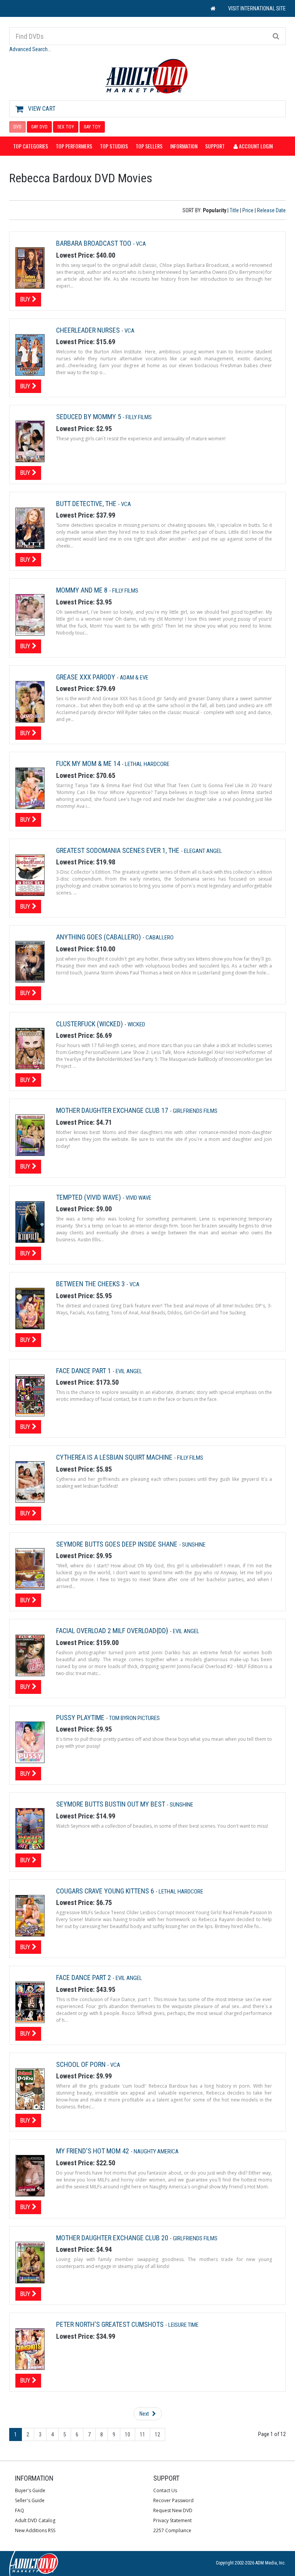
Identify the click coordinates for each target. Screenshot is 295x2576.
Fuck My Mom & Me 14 (89, 763)
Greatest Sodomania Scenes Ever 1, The (118, 850)
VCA (141, 244)
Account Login (255, 146)
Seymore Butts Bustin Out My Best (111, 1804)
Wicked (136, 1024)
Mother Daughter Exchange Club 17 (113, 1110)
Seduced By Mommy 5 (89, 417)
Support (215, 146)
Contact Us (165, 2490)
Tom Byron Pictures (134, 1718)
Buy (26, 299)
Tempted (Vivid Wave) (89, 1197)
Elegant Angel (203, 851)
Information (184, 146)
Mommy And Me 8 (83, 590)
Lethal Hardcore (147, 764)
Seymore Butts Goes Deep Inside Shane (118, 1544)
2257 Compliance (172, 2530)
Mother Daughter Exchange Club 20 (113, 2238)
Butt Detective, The (87, 504)
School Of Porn (82, 2064)
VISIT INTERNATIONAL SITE (257, 8)
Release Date (271, 210)
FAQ (20, 2510)
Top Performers (74, 146)
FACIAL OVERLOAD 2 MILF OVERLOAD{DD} (113, 1631)
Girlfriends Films (195, 1111)
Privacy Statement (172, 2520)
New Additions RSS (35, 2530)
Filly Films (139, 417)
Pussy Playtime (81, 1718)
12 (157, 2434)
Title (234, 210)
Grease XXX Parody (86, 677)
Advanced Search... (30, 49)
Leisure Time (183, 2325)
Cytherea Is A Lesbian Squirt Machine (115, 1457)
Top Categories (31, 146)
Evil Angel (129, 1371)
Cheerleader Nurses (89, 330)
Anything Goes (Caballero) (99, 937)
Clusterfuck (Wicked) (90, 1024)
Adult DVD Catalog (35, 2520)
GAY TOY (92, 127)
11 (143, 2434)
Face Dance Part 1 (84, 1371)
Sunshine (194, 1545)
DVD (17, 127)
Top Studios (114, 146)
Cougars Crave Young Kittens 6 (106, 1891)
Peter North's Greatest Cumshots (111, 2324)
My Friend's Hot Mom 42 (93, 2151)
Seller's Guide (30, 2500)
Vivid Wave (138, 1198)
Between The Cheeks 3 (91, 1284)
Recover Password (173, 2500)
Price (248, 210)
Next (145, 2414)
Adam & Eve (134, 678)
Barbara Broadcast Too (94, 243)
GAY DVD (39, 127)
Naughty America (156, 2151)
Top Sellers (149, 146)
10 (128, 2434)
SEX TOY (66, 127)
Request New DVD (173, 2510)
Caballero (160, 937)
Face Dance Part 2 (84, 1977)
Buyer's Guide (30, 2490)
